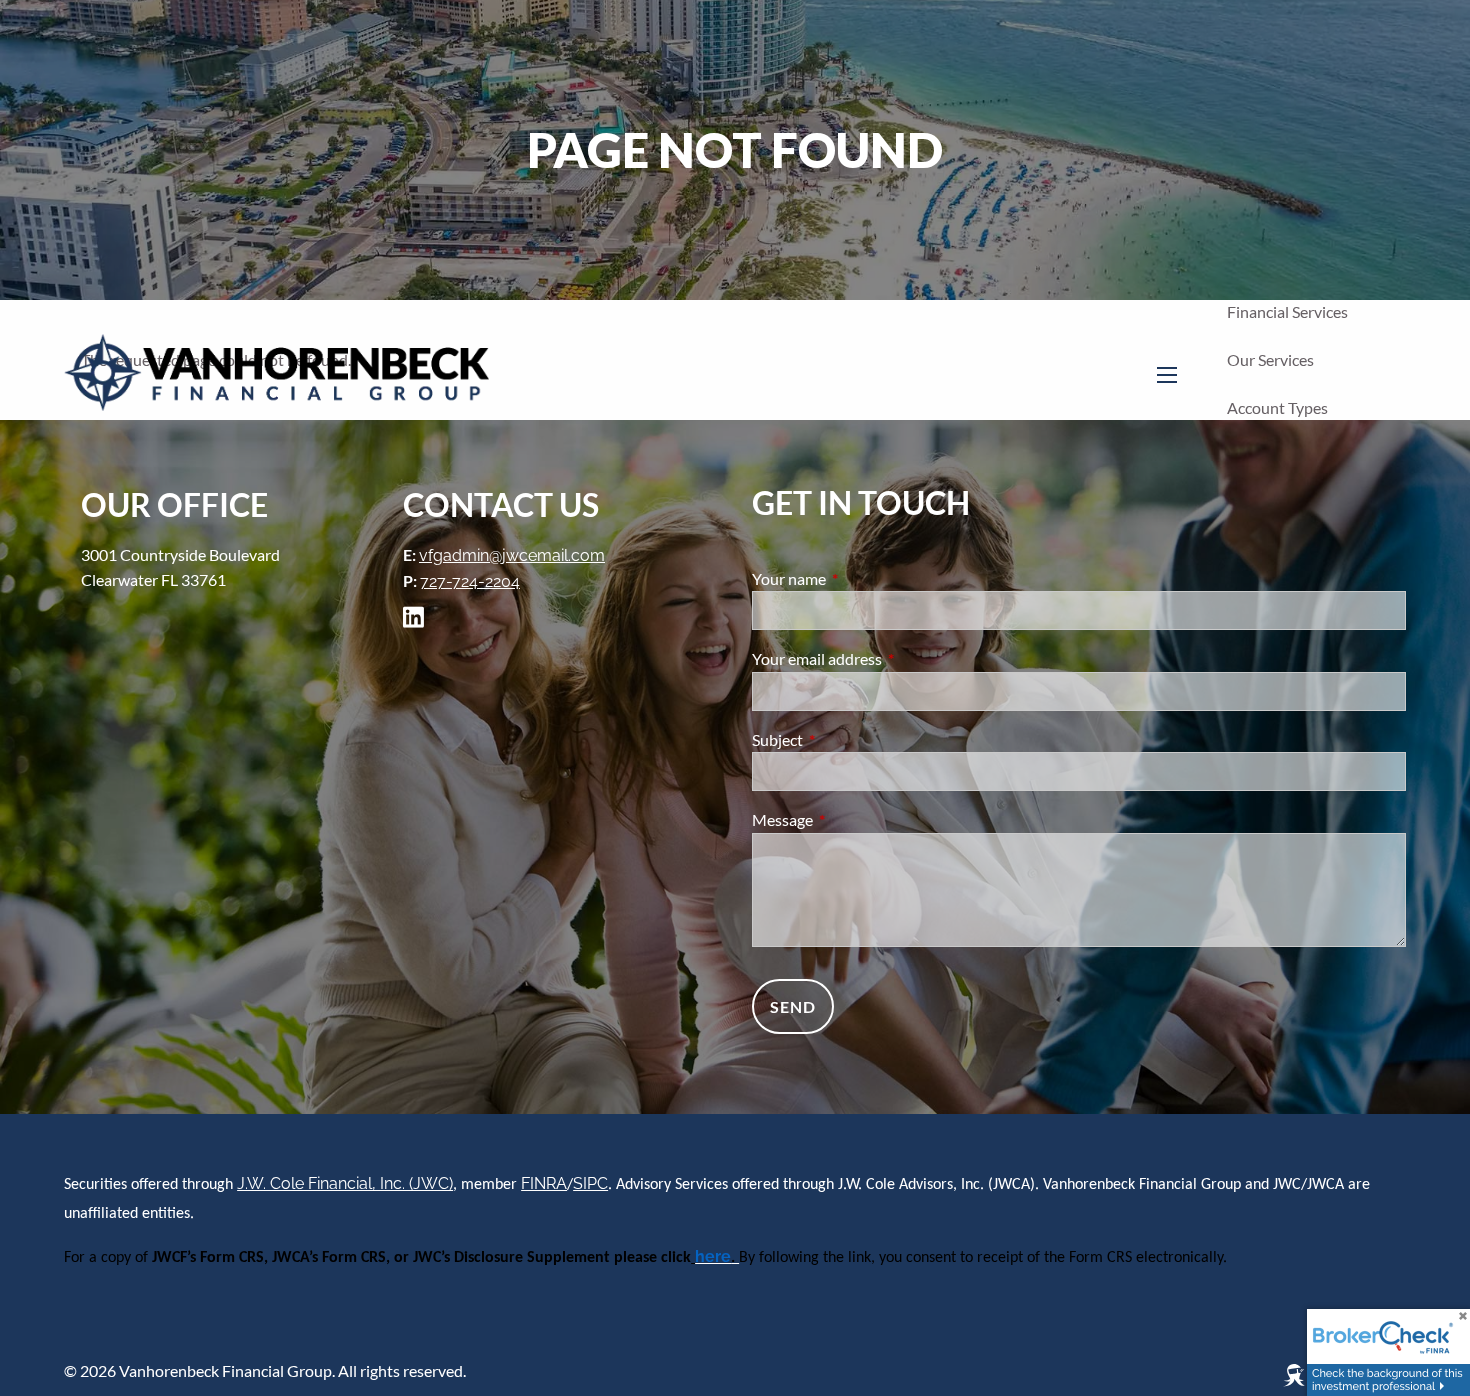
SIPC (590, 1183)
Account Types (1277, 407)
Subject (849, 739)
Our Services (1270, 359)
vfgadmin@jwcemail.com (512, 555)
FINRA (544, 1183)
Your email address (889, 658)
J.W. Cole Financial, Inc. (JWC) (345, 1183)
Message (854, 819)
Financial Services (1287, 311)
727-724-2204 (470, 581)
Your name (861, 578)
